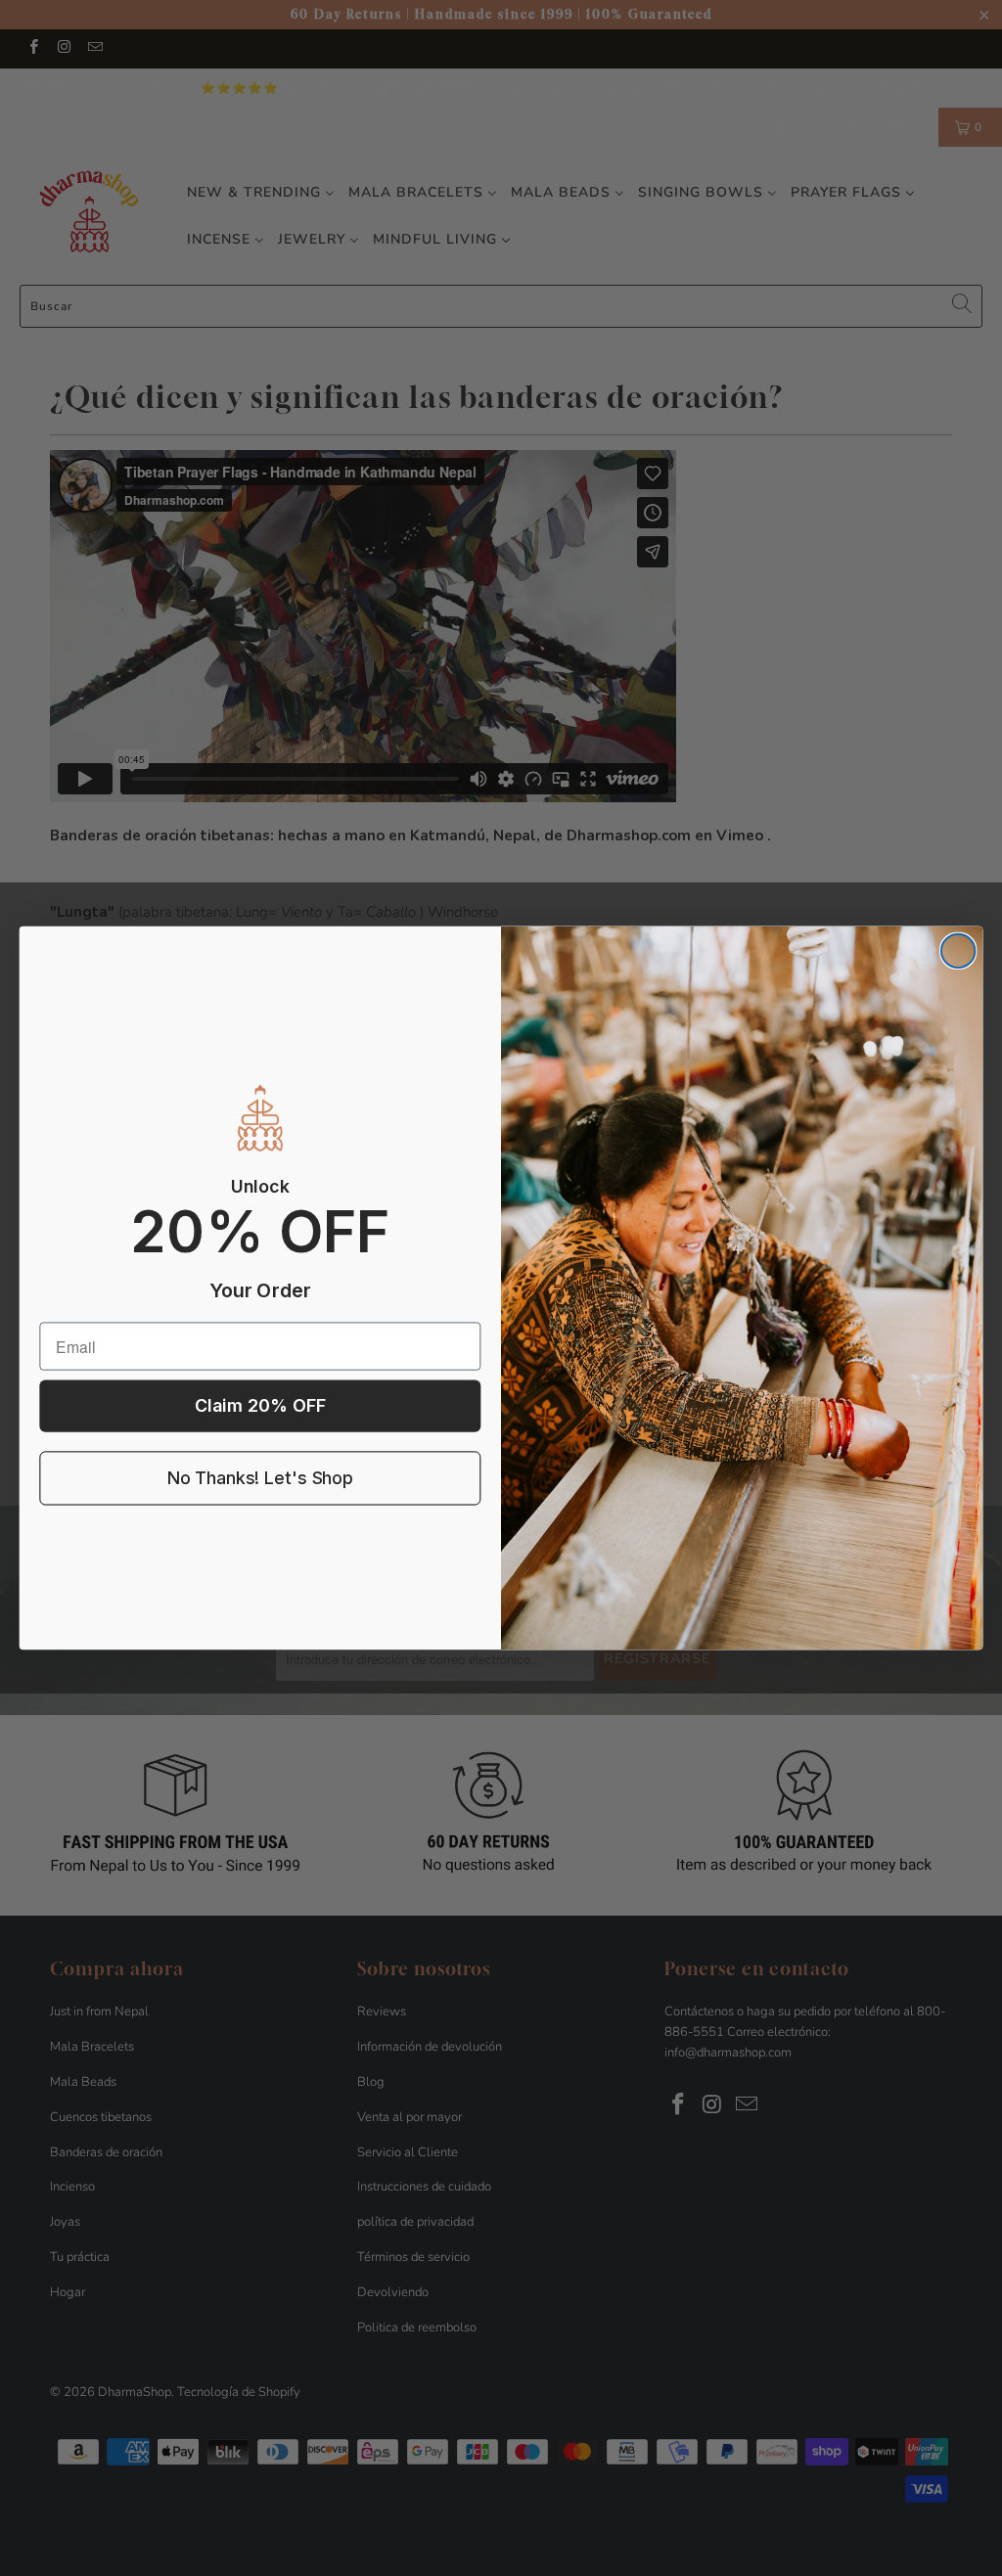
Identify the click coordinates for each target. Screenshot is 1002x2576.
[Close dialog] (958, 951)
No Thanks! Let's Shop (260, 1479)
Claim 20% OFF (260, 1406)
